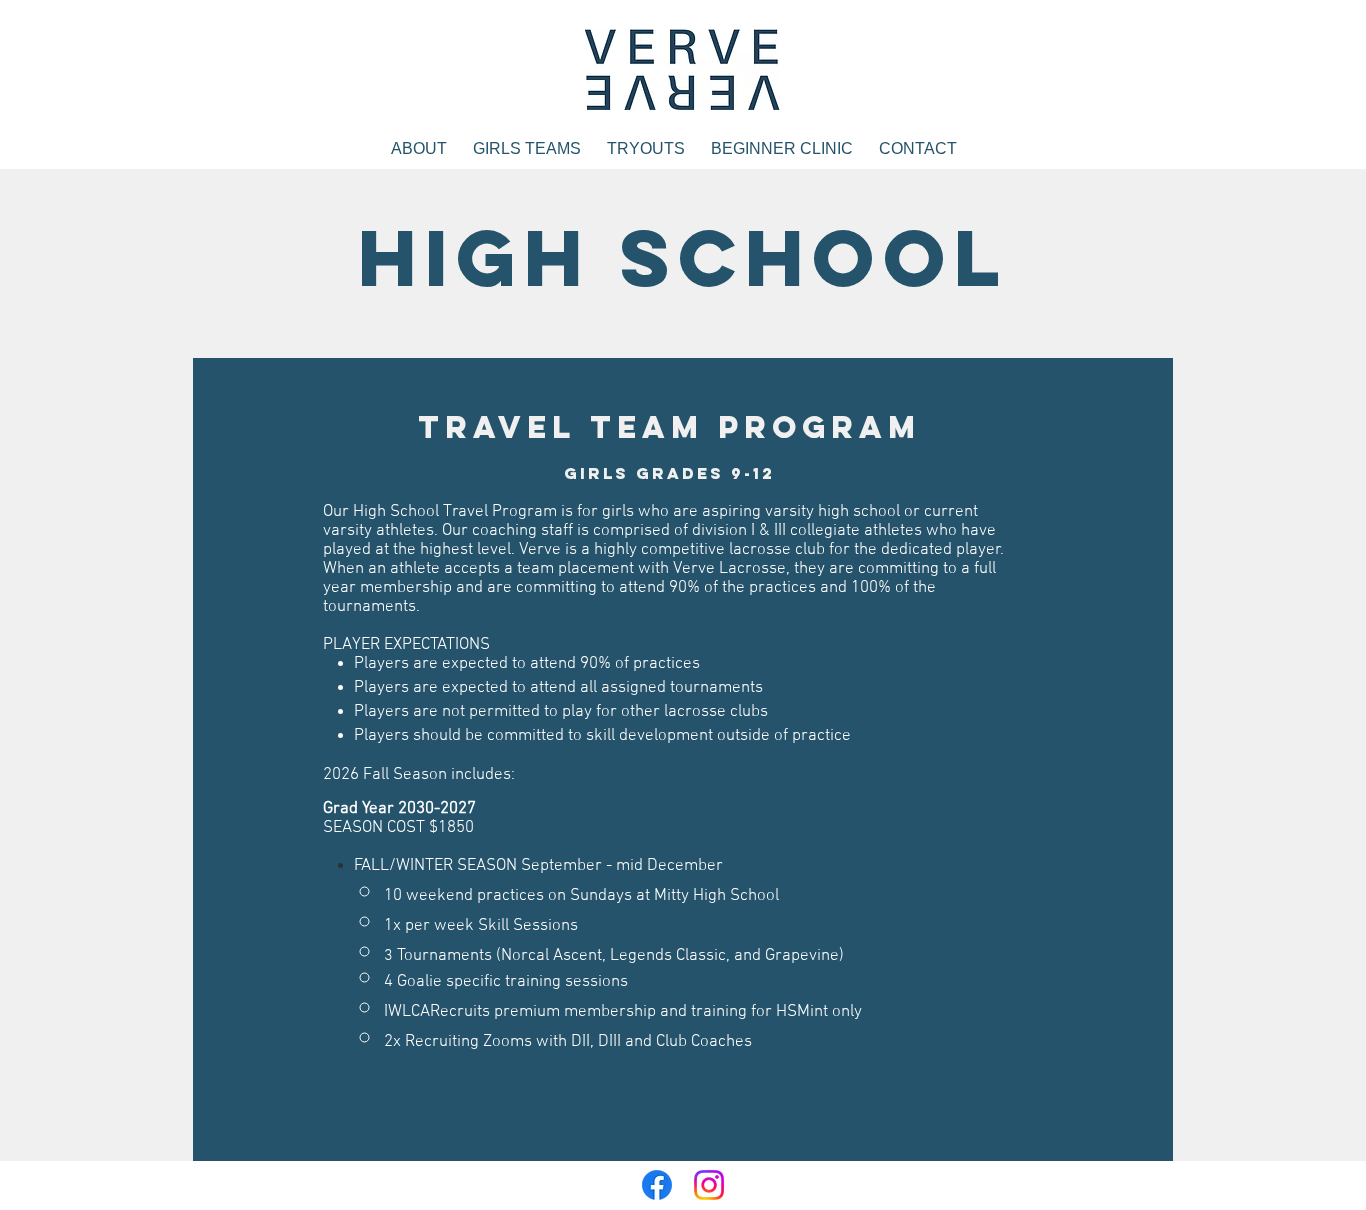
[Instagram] (709, 1185)
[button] (527, 149)
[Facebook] (657, 1185)
